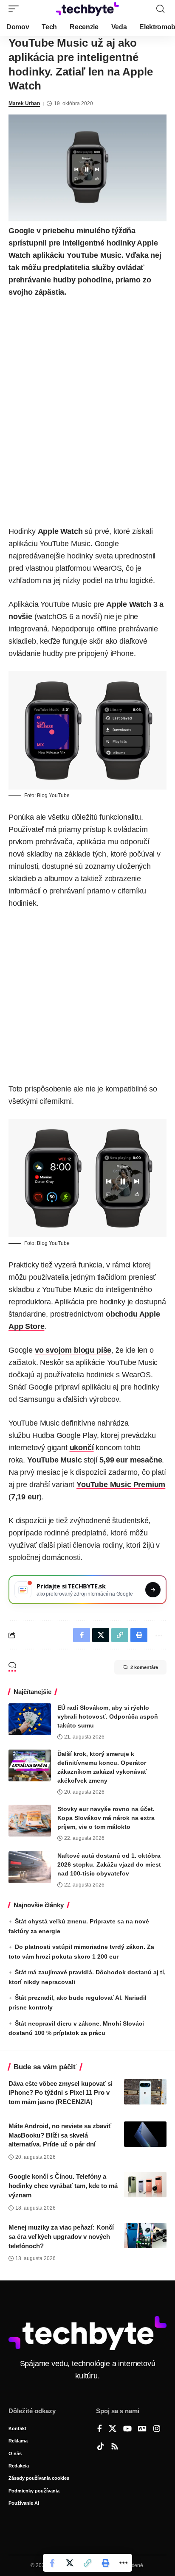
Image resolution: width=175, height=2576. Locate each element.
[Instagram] (157, 2429)
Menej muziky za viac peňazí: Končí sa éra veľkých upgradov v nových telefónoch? (61, 2237)
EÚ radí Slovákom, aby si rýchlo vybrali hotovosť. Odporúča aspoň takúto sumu (108, 1716)
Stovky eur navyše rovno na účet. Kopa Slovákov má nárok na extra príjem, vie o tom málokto (106, 1818)
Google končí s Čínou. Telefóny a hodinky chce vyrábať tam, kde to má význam (63, 2186)
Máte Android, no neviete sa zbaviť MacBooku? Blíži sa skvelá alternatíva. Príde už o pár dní (60, 2135)
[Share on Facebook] (52, 2563)
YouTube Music (55, 1460)
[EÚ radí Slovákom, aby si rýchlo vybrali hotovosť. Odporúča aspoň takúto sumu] (30, 1719)
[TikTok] (101, 2447)
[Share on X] (70, 2563)
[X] (113, 2429)
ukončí (82, 1448)
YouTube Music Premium (121, 1485)
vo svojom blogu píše (73, 1350)
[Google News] (142, 2429)
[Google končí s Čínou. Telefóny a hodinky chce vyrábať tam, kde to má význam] (145, 2185)
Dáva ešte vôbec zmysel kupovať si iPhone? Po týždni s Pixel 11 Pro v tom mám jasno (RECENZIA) (61, 2093)
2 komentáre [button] (144, 1667)
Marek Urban (24, 103)
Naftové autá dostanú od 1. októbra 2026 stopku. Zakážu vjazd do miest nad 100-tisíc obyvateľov (109, 1864)
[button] (16, 9)
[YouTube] (127, 2429)
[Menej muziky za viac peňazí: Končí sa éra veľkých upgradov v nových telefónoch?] (145, 2236)
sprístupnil (28, 243)
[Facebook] (100, 2429)
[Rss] (115, 2447)
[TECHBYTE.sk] (88, 9)
